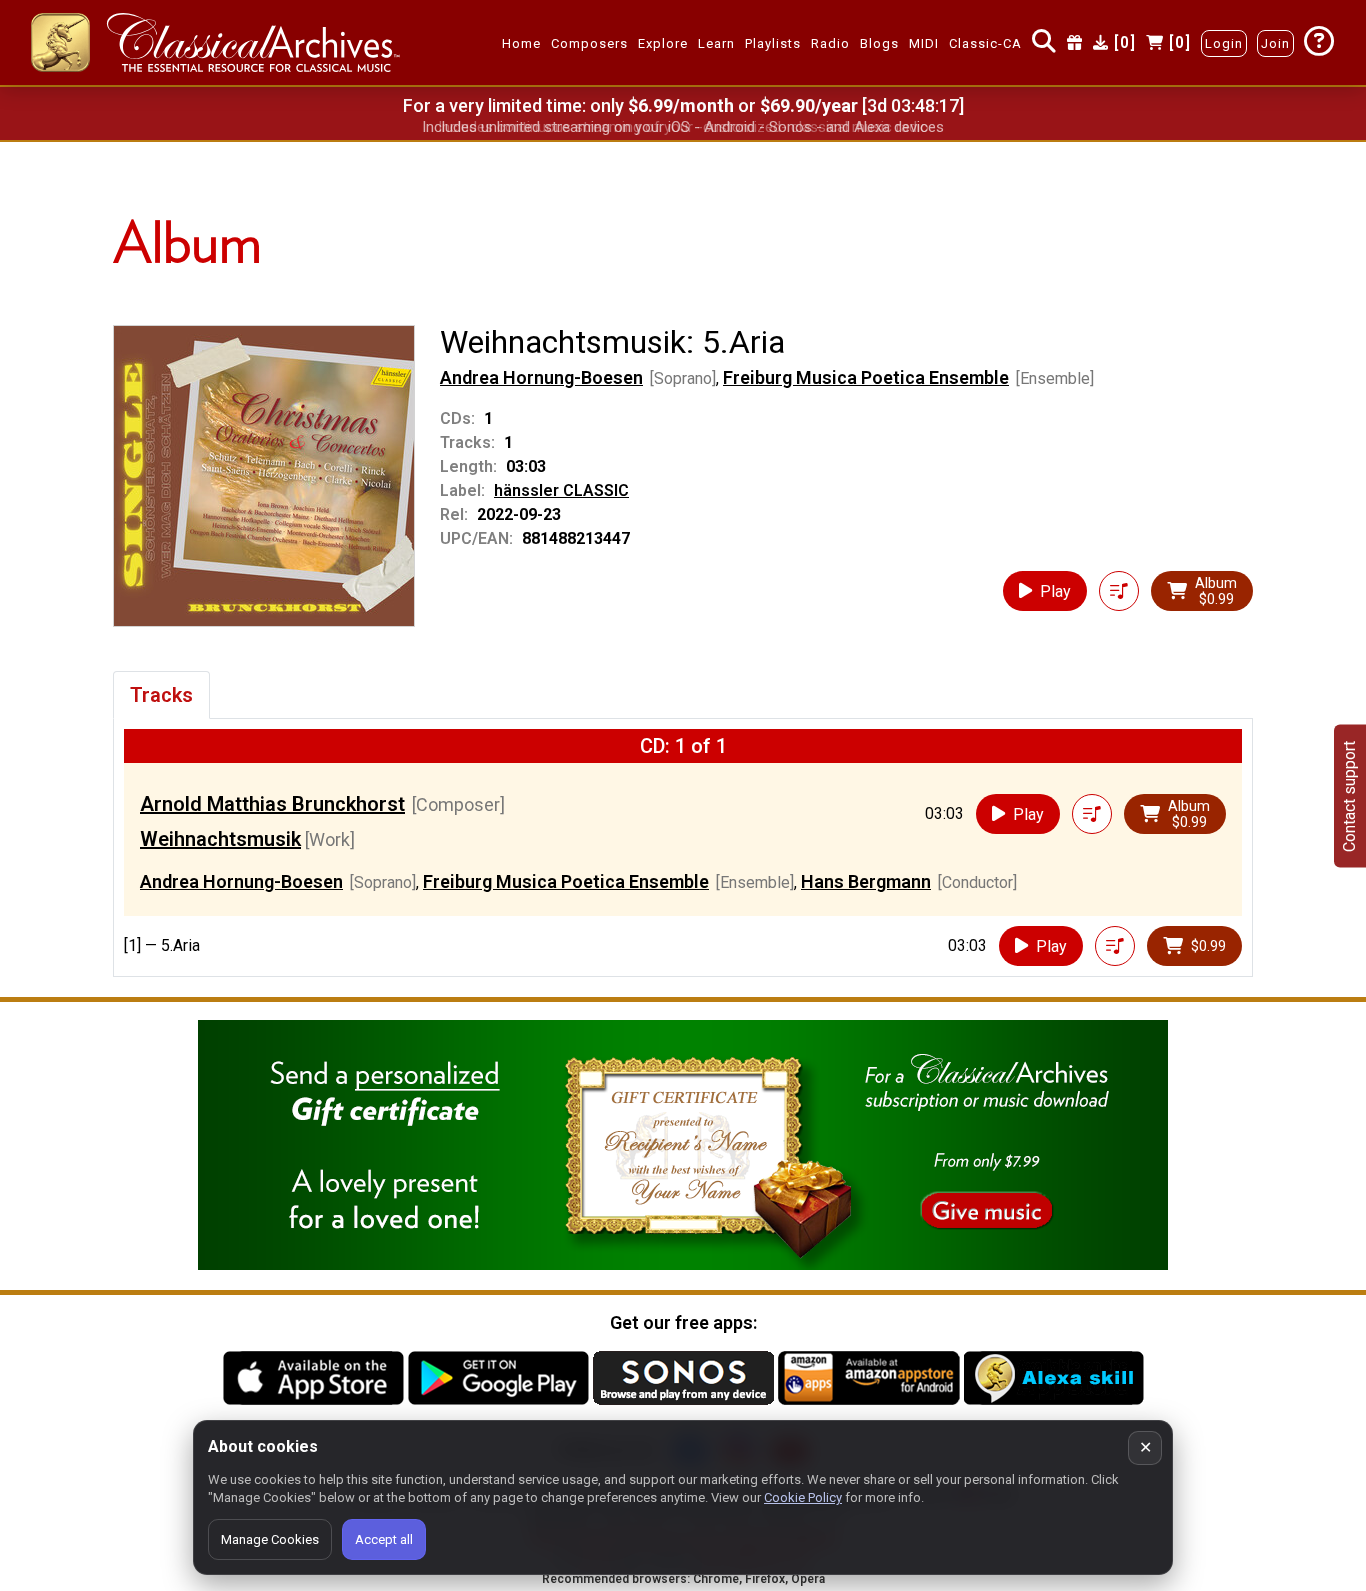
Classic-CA (985, 43)
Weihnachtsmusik (220, 839)
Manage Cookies (270, 1539)
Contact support (1349, 795)
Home (521, 43)
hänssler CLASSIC (561, 490)
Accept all (384, 1539)
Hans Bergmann (866, 881)
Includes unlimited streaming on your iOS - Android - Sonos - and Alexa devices (683, 127)
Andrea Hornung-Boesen (541, 377)
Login (1224, 43)
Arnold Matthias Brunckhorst (272, 804)
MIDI (924, 43)
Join (1275, 43)
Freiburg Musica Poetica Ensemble (866, 377)
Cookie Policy (803, 1497)
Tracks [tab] (161, 695)
